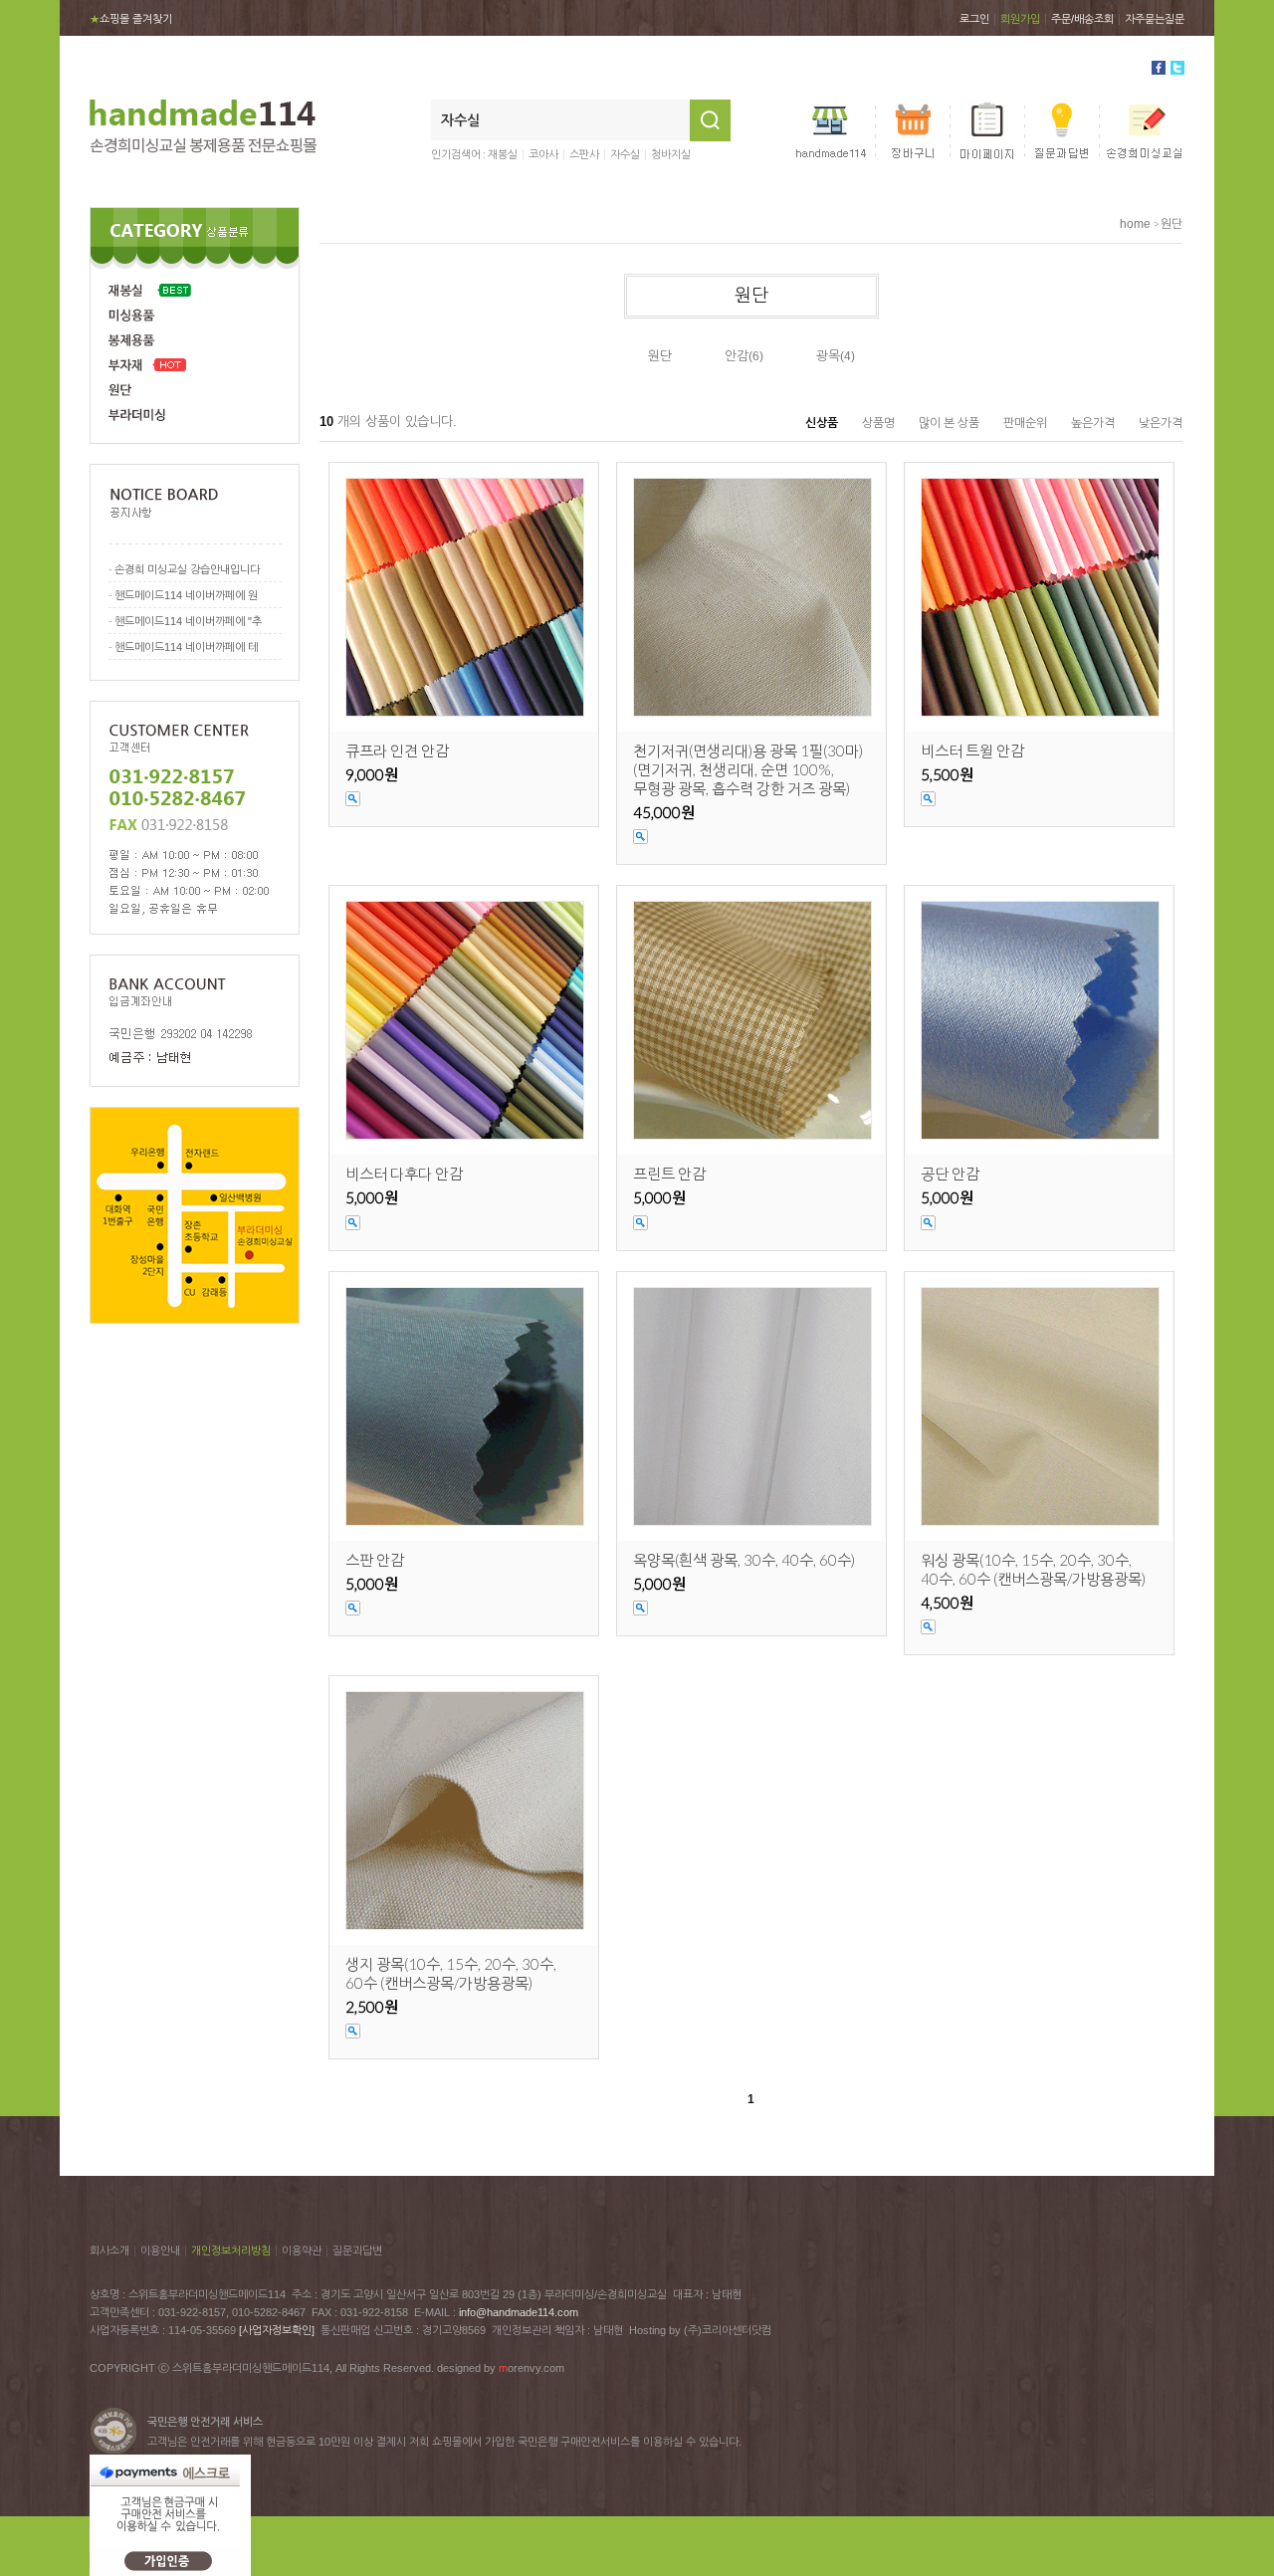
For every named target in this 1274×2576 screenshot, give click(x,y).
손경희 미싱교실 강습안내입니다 (187, 569)
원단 (1171, 224)
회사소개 (109, 2251)
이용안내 (160, 2251)
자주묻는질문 (1155, 19)
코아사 (543, 154)
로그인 (974, 19)
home (1135, 224)
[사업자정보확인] (277, 2330)
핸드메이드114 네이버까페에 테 (186, 647)
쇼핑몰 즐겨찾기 (131, 19)
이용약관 (302, 2251)
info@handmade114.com (519, 2312)
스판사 (584, 154)
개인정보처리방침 (231, 2251)
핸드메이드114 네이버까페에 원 (186, 595)
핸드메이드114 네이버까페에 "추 (188, 621)
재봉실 (503, 154)
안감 (737, 356)
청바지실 (671, 154)
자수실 (625, 154)
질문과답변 (357, 2251)
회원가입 (1020, 19)
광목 (828, 356)
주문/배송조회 (1082, 19)
